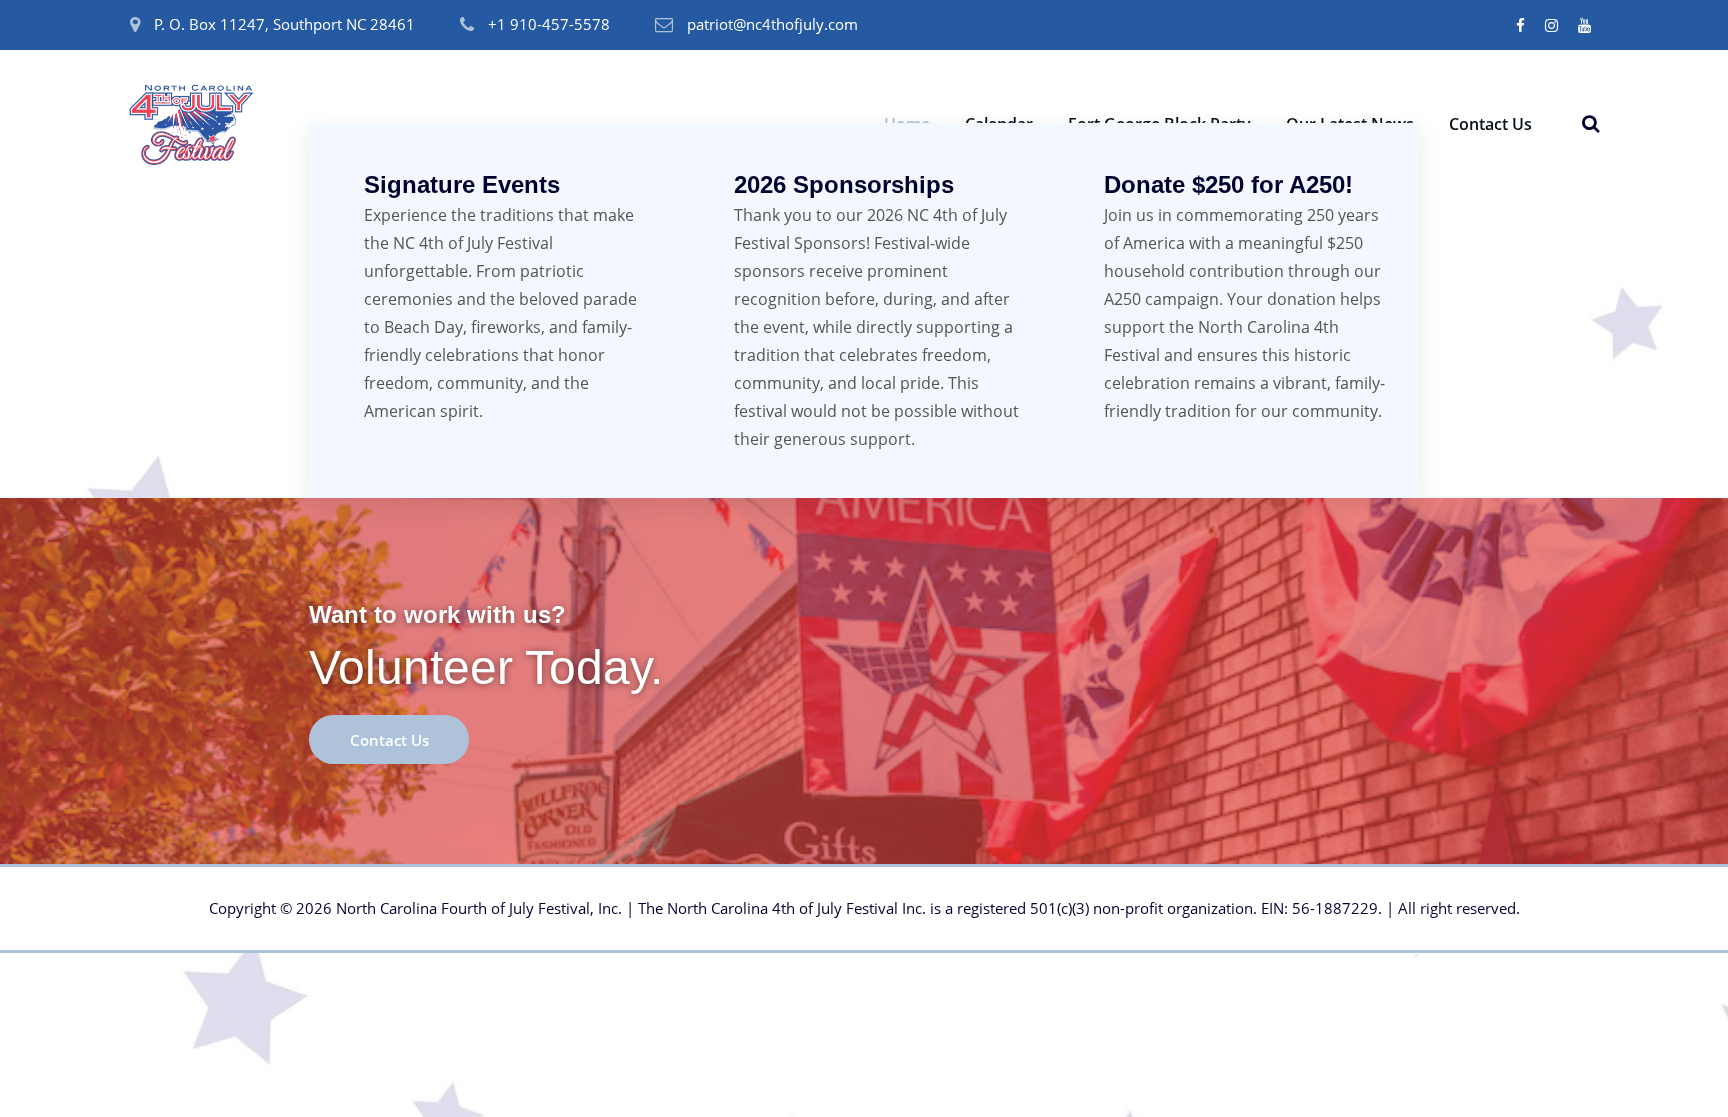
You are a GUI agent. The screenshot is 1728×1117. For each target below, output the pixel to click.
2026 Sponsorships (844, 184)
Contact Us (1490, 124)
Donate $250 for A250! (1228, 184)
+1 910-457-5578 (549, 24)
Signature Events (462, 184)
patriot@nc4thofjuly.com (772, 24)
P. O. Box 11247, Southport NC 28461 (284, 24)
